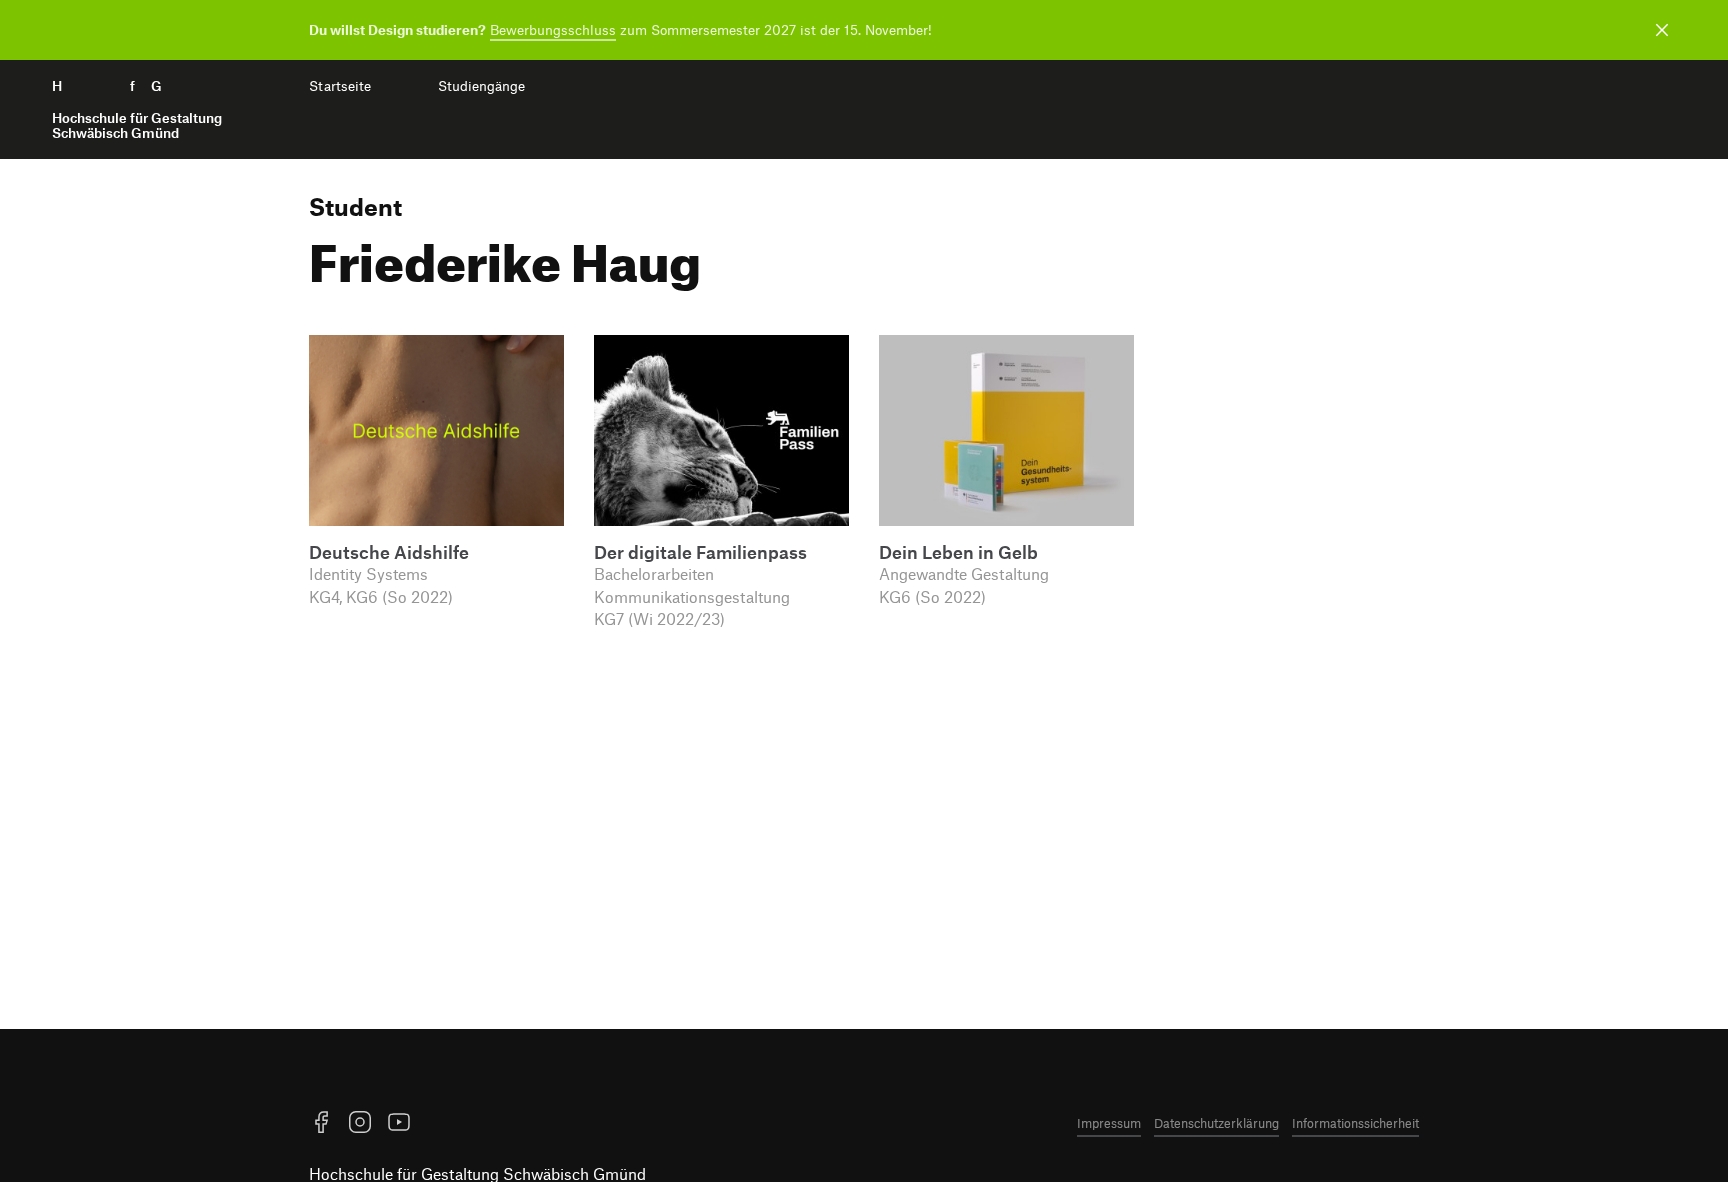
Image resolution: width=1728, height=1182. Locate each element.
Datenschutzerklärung (1216, 1123)
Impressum (1109, 1123)
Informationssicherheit (1355, 1123)
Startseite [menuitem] (340, 86)
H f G (137, 109)
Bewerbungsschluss (553, 29)
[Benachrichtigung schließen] (1662, 30)
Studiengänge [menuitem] (481, 86)
